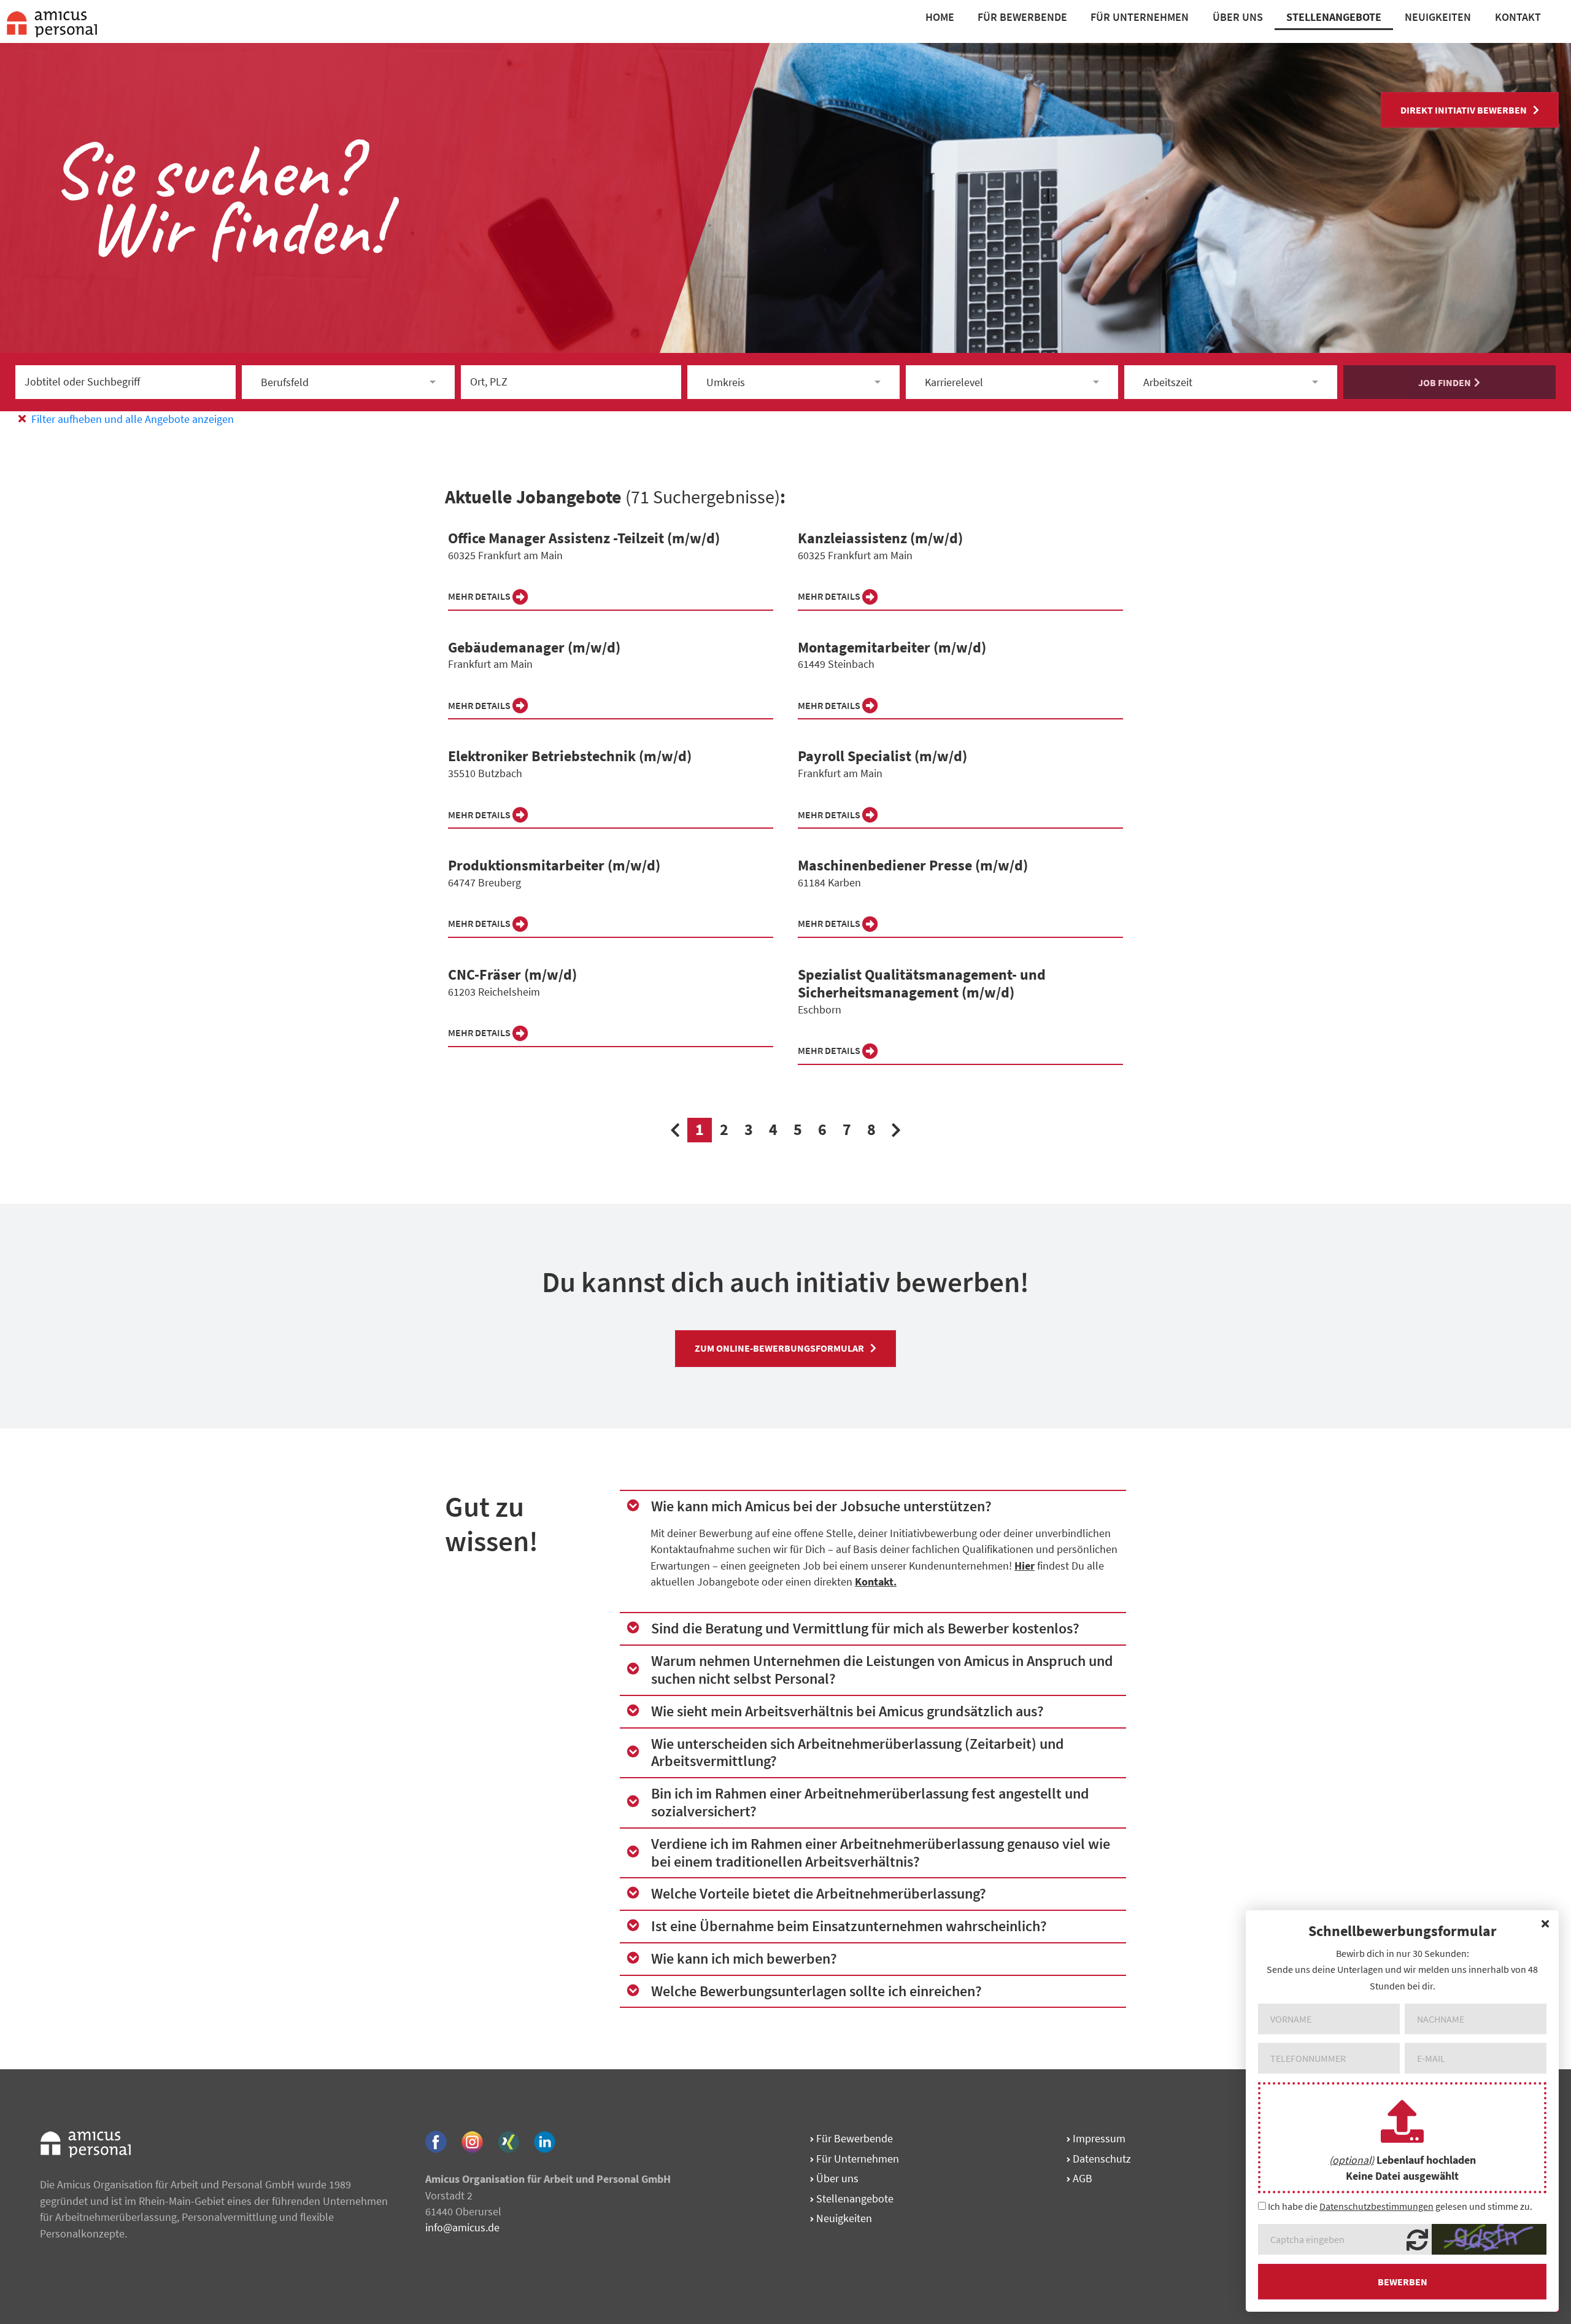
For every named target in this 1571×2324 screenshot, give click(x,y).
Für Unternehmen (1140, 17)
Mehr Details (480, 596)
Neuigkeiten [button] (1438, 17)
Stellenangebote (1334, 17)
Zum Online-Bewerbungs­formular (779, 1348)
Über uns (836, 2178)
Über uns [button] (1238, 17)
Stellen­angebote (854, 2198)
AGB (1081, 2178)
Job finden (1445, 382)
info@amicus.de (462, 2227)
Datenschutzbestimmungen (1376, 2206)
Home (940, 17)
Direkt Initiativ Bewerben (1464, 110)
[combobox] (348, 382)
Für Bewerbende (1022, 17)
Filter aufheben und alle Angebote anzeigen (131, 419)
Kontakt (1518, 17)
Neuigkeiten (843, 2218)
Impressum (1098, 2138)
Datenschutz (1101, 2159)
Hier (1025, 1566)
